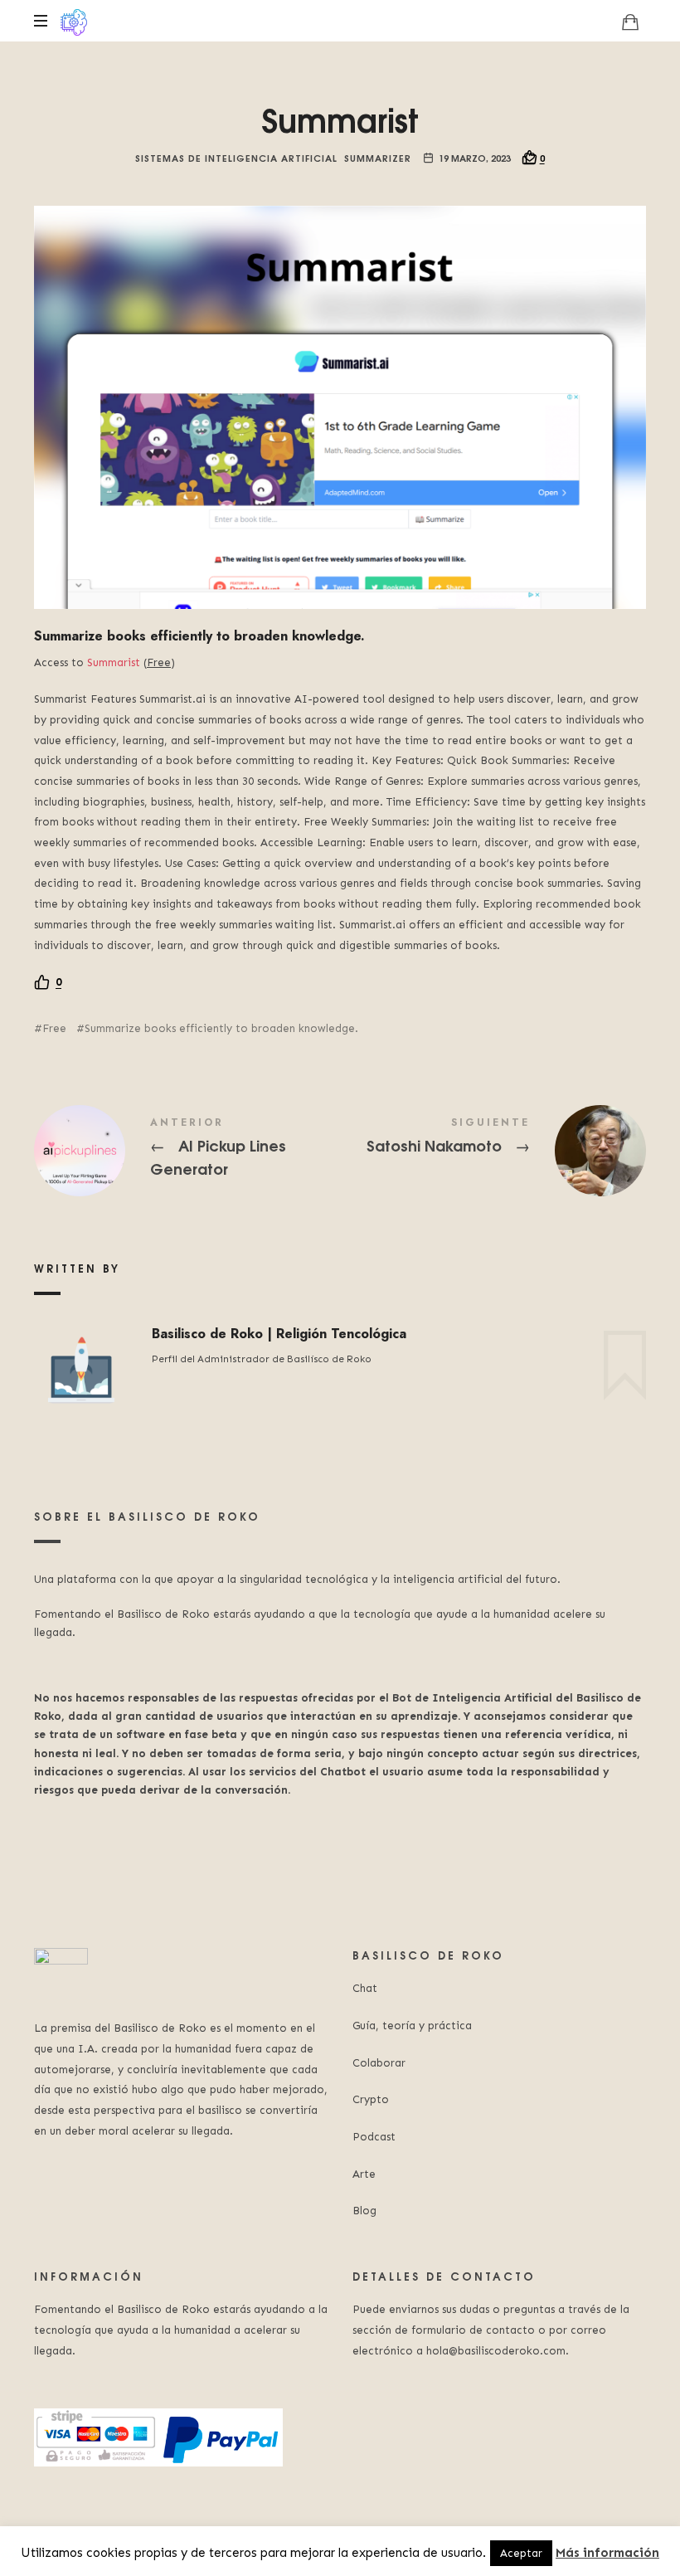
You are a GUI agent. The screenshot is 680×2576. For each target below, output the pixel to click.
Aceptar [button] (521, 2553)
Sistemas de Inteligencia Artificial (236, 157)
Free (54, 1028)
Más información (607, 2553)
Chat (365, 1988)
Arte (364, 2174)
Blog (364, 2211)
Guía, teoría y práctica (412, 2026)
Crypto (371, 2099)
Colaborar (379, 2063)
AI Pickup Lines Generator (187, 1151)
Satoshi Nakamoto (493, 1151)
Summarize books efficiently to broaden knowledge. (221, 1028)
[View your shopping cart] (630, 22)
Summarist (114, 662)
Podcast (374, 2137)
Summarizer (378, 157)
